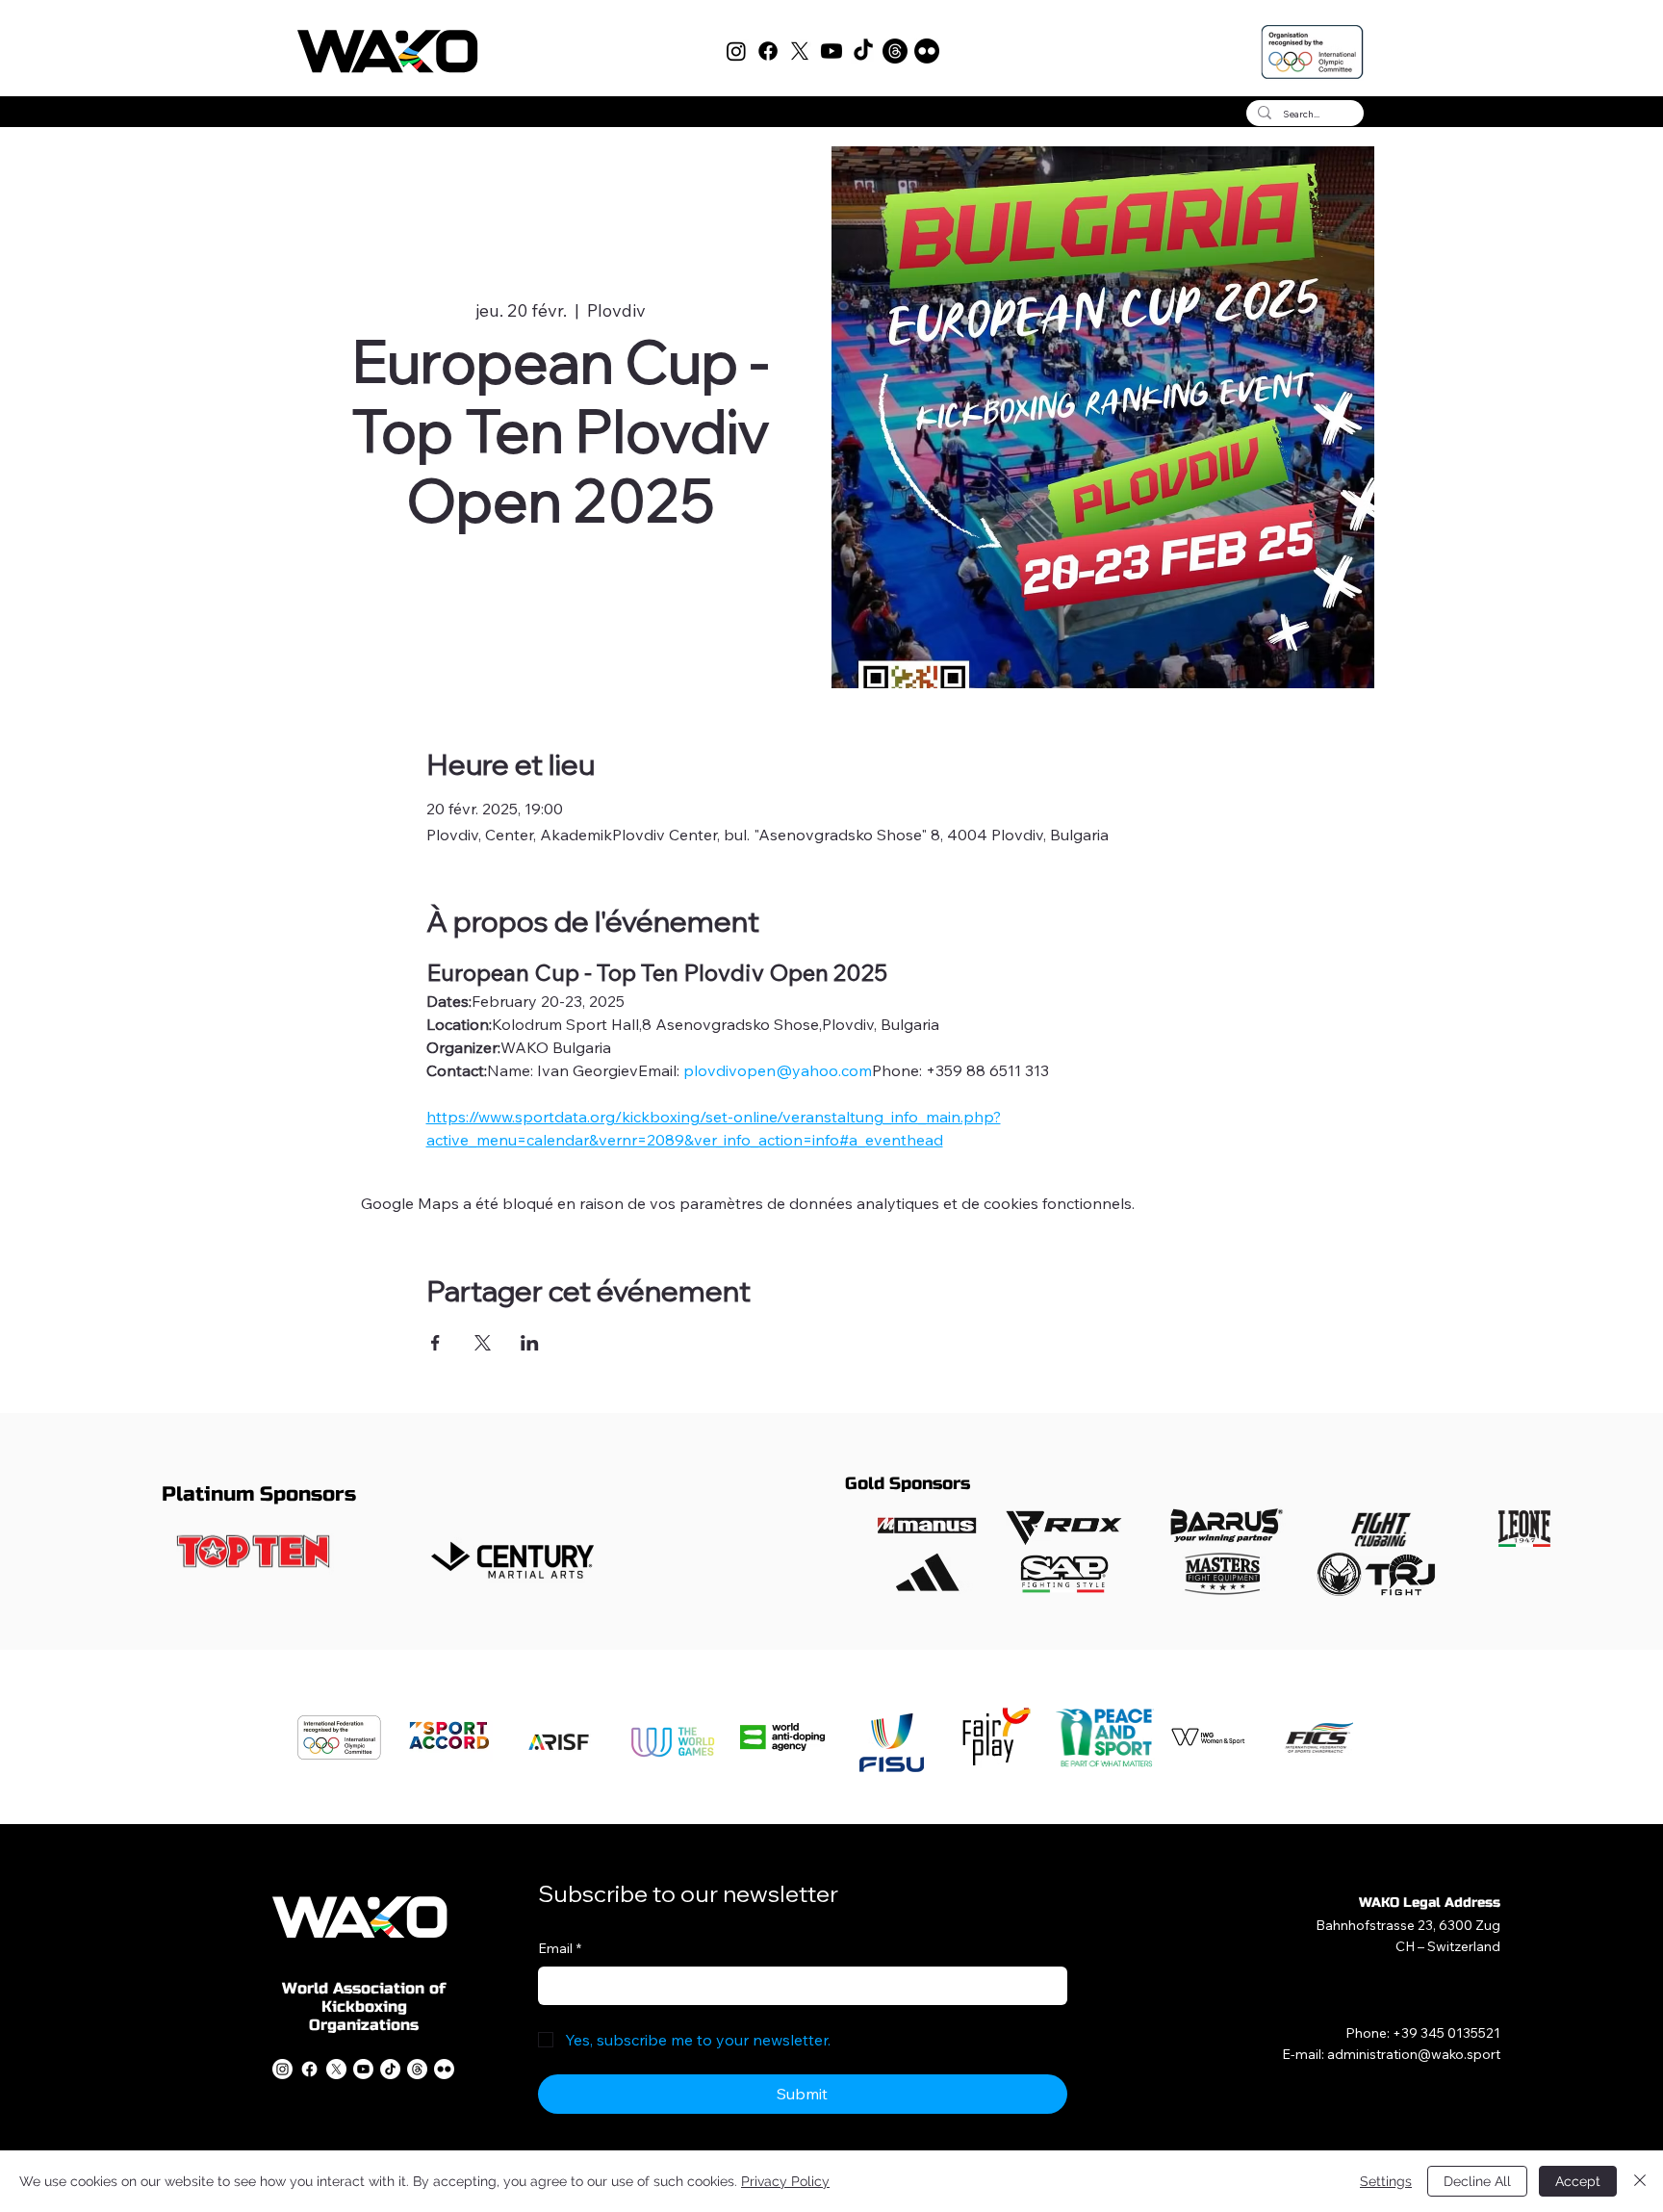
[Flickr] (927, 51)
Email (560, 1948)
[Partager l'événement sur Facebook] (435, 1343)
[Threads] (895, 51)
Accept (1578, 2181)
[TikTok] (863, 51)
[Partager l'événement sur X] (483, 1343)
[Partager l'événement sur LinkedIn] (530, 1343)
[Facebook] (768, 51)
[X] (800, 51)
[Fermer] (1640, 2181)
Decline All (1477, 2181)
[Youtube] (831, 51)
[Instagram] (736, 51)
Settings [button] (1386, 2181)
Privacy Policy (785, 2181)
